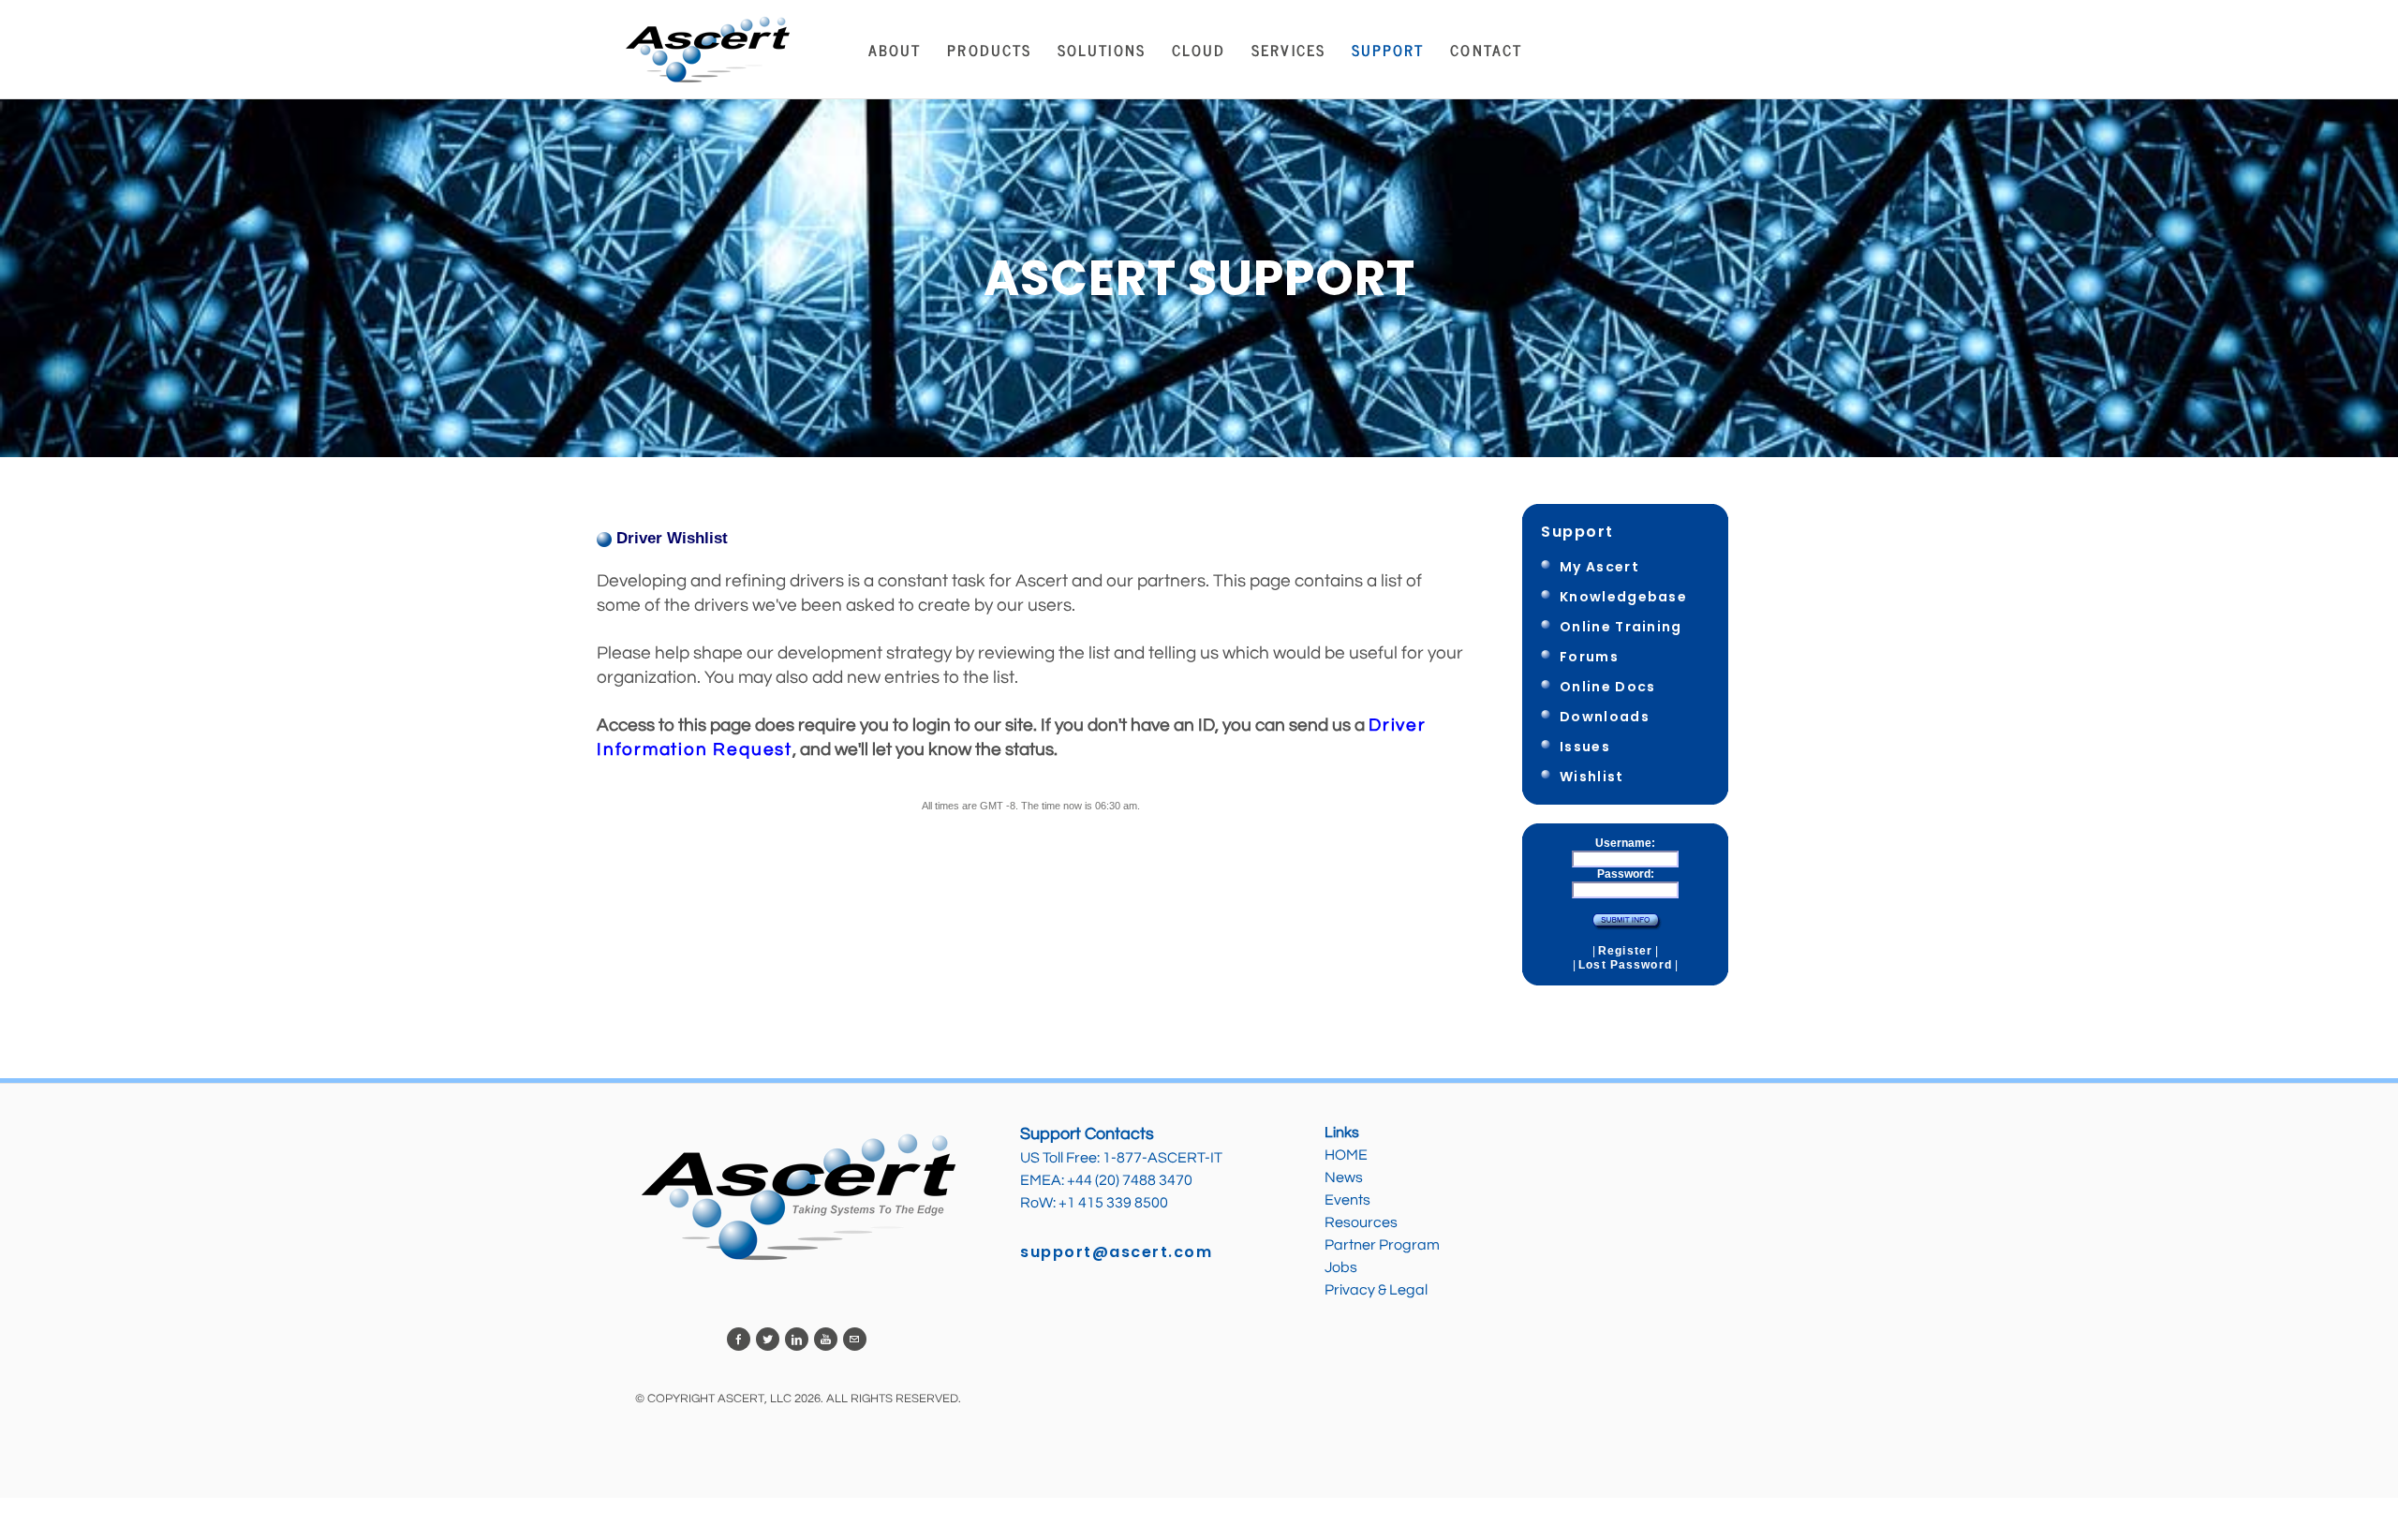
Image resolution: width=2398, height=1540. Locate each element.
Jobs (1342, 1267)
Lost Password (1625, 965)
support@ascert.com (1116, 1252)
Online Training (1621, 627)
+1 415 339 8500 (1113, 1203)
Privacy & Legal (1376, 1290)
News (1344, 1177)
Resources (1361, 1222)
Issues (1585, 747)
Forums (1589, 657)
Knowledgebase (1623, 597)
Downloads (1605, 717)
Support (1577, 532)
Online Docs (1607, 687)
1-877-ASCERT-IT (1162, 1158)
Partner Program (1382, 1245)
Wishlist (1592, 777)
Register (1625, 951)
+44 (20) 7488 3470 (1130, 1180)
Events (1347, 1200)
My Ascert (1599, 567)
